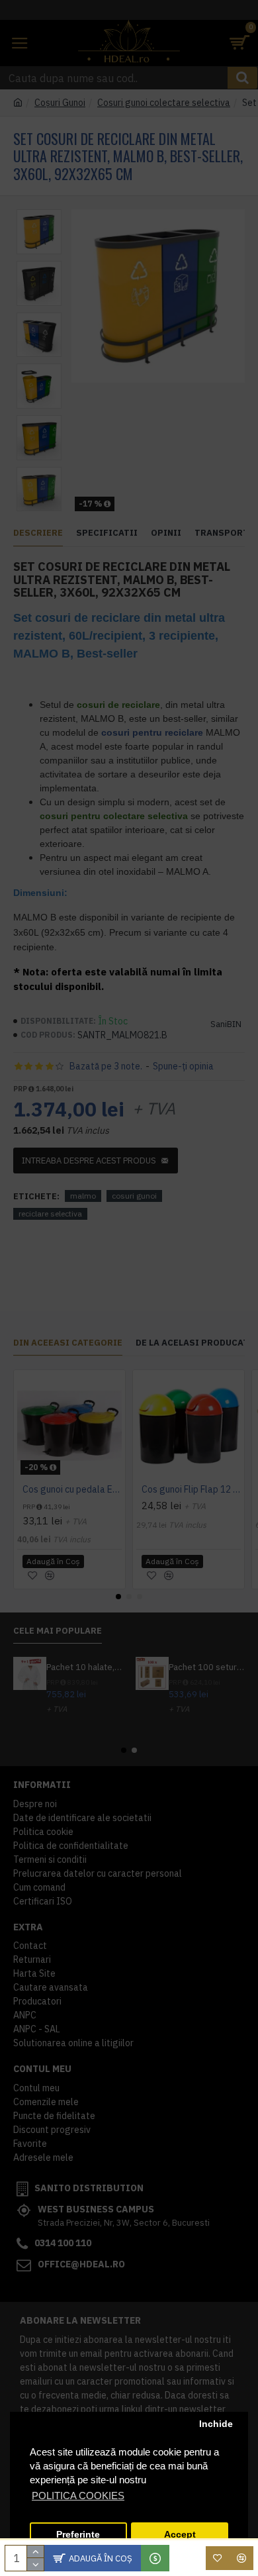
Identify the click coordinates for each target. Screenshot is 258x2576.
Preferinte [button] (78, 2535)
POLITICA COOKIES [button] (78, 2496)
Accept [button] (180, 2535)
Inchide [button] (216, 2424)
